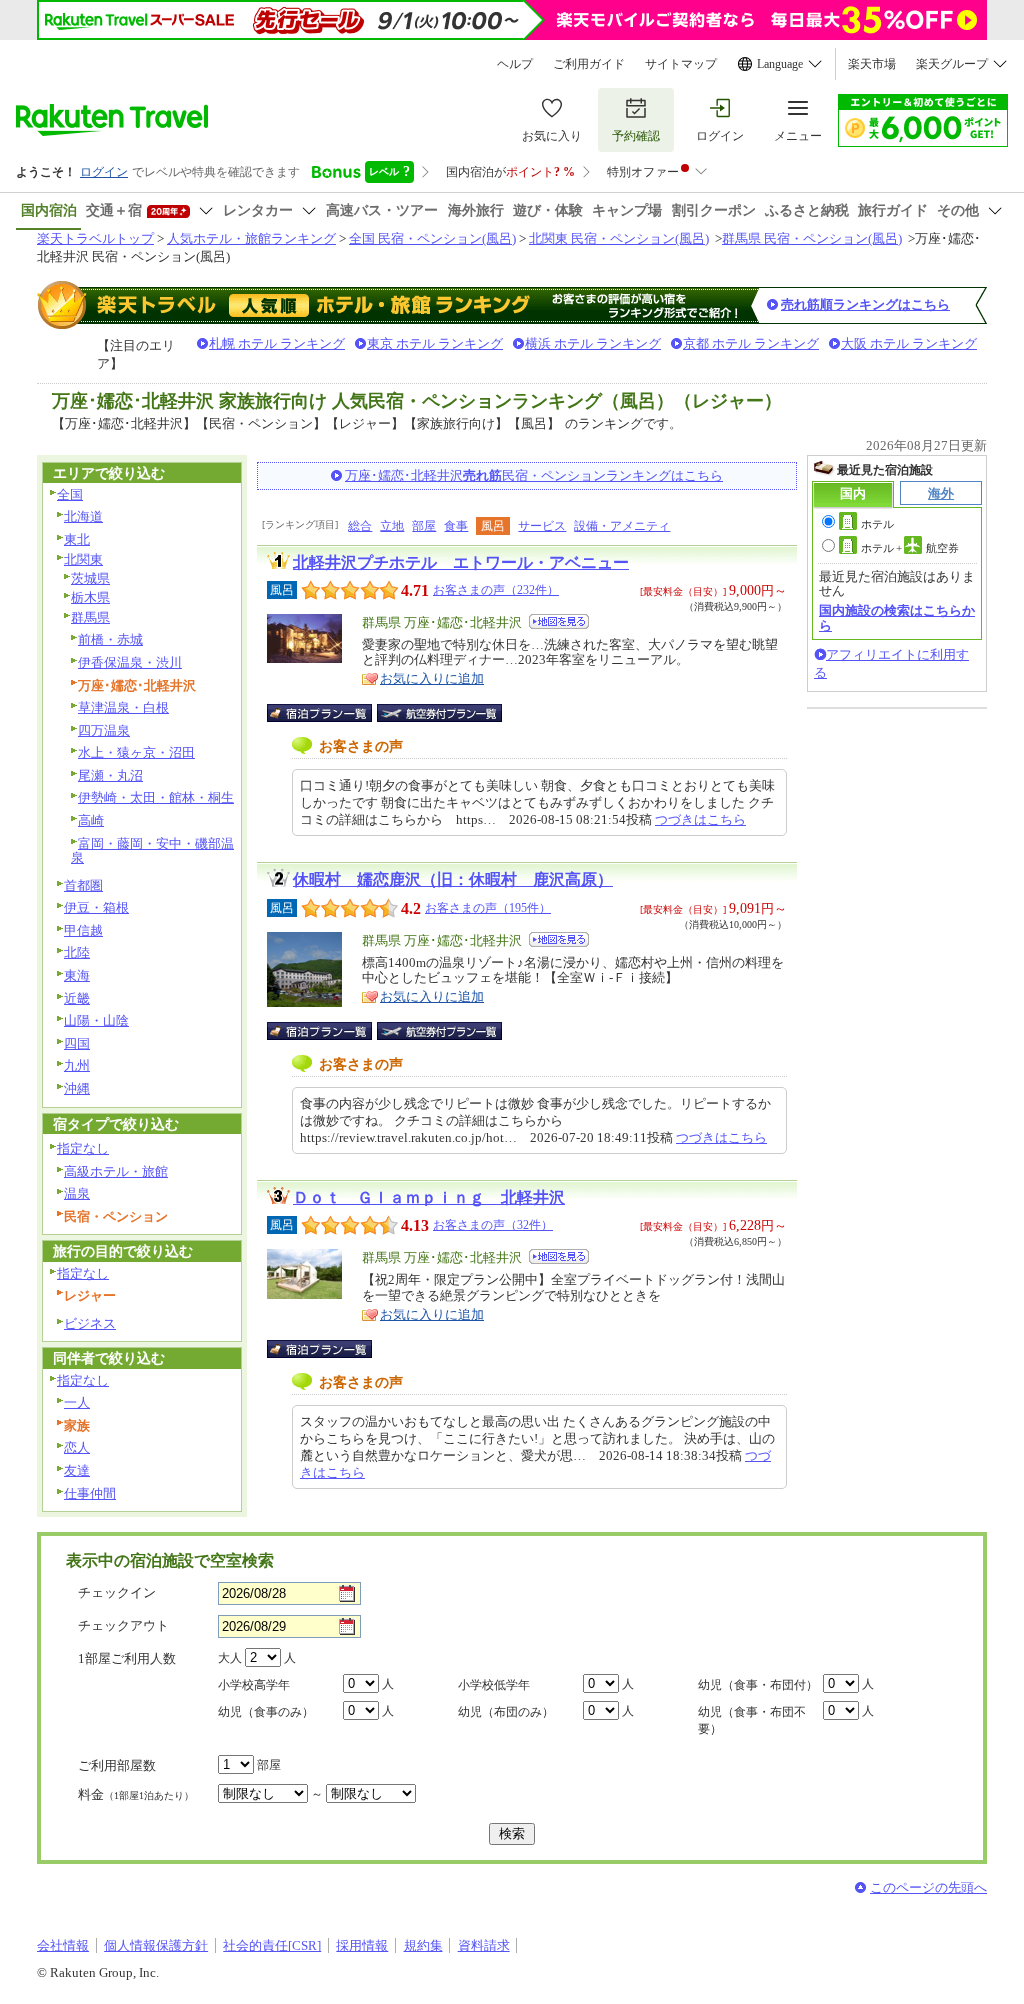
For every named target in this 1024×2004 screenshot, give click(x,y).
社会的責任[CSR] (272, 1945)
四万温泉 (104, 730)
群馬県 (90, 617)
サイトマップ (681, 64)
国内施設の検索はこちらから (897, 617)
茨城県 (90, 578)
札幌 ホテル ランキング (277, 343)
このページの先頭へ (928, 1887)
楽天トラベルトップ (95, 238)
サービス (542, 526)
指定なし (83, 1148)
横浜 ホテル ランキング (593, 343)
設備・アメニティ (622, 526)
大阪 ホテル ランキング (909, 343)
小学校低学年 (494, 1685)
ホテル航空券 (910, 548)
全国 (70, 494)
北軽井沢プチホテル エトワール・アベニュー (461, 562)
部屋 (424, 526)
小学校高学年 (254, 1685)
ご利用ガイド (589, 64)
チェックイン (117, 1592)
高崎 (91, 820)
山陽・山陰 (96, 1020)
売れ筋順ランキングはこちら (865, 304)
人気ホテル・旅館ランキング (251, 238)
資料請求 (484, 1945)
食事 (456, 526)
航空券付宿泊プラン (439, 713)
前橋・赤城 (110, 639)
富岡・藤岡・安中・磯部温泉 (152, 851)
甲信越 (83, 930)
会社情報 (63, 1945)
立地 (392, 526)
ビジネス (90, 1323)
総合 (360, 526)
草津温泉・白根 (123, 707)
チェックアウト (123, 1625)
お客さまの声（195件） (488, 908)
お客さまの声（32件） (493, 1225)
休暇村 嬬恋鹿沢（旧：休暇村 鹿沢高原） (453, 879)
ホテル (877, 524)
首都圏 (83, 885)
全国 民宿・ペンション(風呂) (432, 238)
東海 (77, 975)
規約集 (423, 1945)
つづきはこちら (700, 819)
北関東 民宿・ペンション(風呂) (619, 238)
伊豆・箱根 (96, 907)
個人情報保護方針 (156, 1945)
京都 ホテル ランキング (751, 343)
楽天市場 (872, 64)
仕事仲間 (90, 1493)
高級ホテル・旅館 (116, 1171)
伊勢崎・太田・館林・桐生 (156, 797)
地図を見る (559, 621)
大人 (230, 1658)
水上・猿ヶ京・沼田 (136, 752)
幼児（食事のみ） (266, 1712)
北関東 (83, 559)
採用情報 (362, 1945)
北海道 (83, 516)
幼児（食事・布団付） (758, 1685)
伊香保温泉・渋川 (130, 662)
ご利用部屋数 (117, 1765)
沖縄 (77, 1088)
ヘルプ (515, 64)
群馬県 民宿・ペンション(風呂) (812, 238)
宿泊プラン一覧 (329, 713)
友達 (77, 1470)
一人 (77, 1402)
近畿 (77, 998)
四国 (77, 1043)
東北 (77, 539)
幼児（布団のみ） (506, 1712)
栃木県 (90, 597)
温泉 (77, 1193)
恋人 (77, 1447)
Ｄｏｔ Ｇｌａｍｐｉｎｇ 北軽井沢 (429, 1197)
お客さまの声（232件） (496, 590)
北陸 (77, 952)
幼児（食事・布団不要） (752, 1720)
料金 (136, 1794)
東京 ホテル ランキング (435, 343)
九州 (77, 1065)
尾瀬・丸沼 (110, 775)
